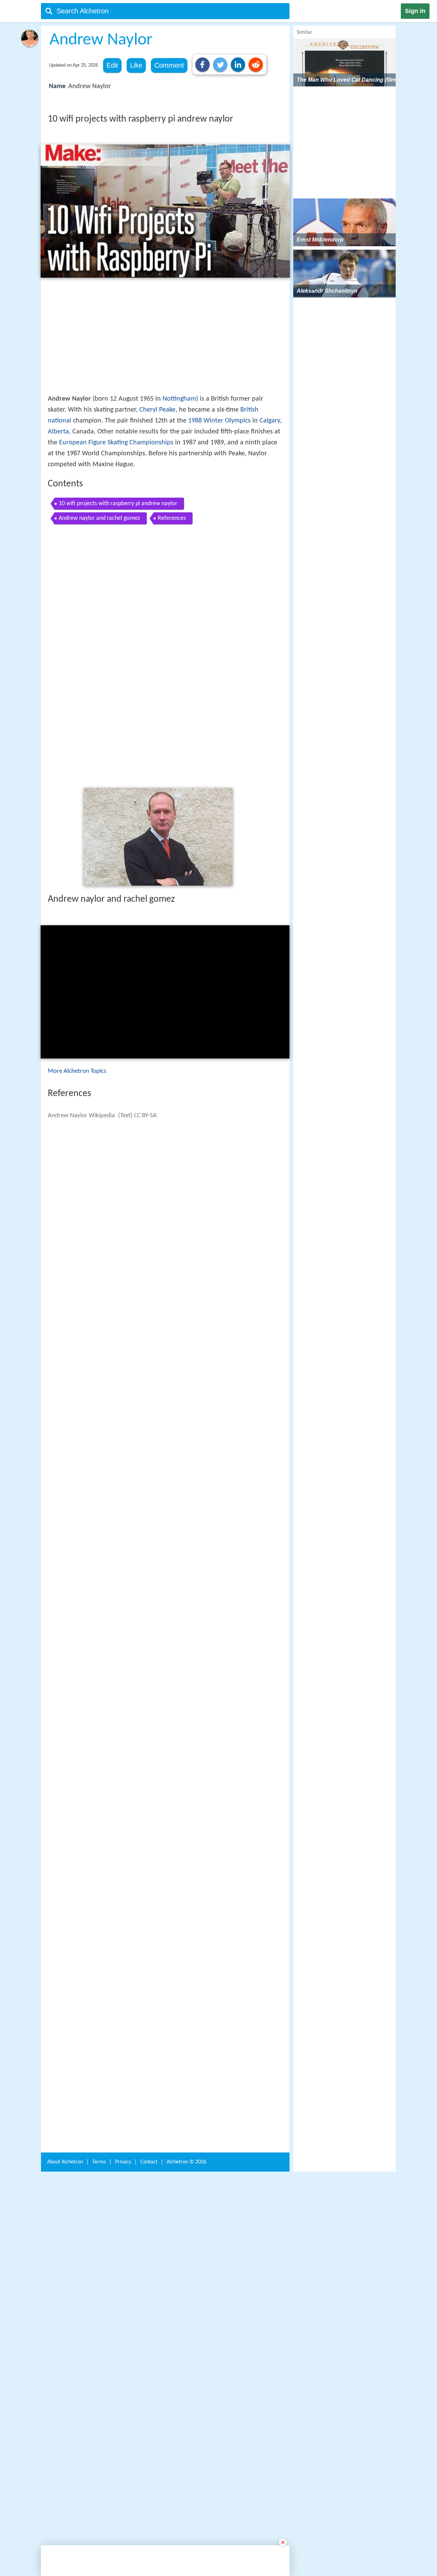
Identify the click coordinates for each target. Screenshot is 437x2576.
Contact (149, 2063)
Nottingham (179, 399)
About (65, 2063)
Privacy (123, 2063)
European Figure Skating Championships (116, 443)
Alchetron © (186, 2063)
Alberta (58, 432)
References (172, 518)
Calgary (270, 421)
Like (136, 65)
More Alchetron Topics (77, 975)
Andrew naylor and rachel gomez (99, 518)
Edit (112, 65)
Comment (169, 65)
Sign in (415, 11)
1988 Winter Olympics (219, 421)
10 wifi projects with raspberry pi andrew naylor (118, 504)
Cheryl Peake (157, 410)
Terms (99, 2063)
